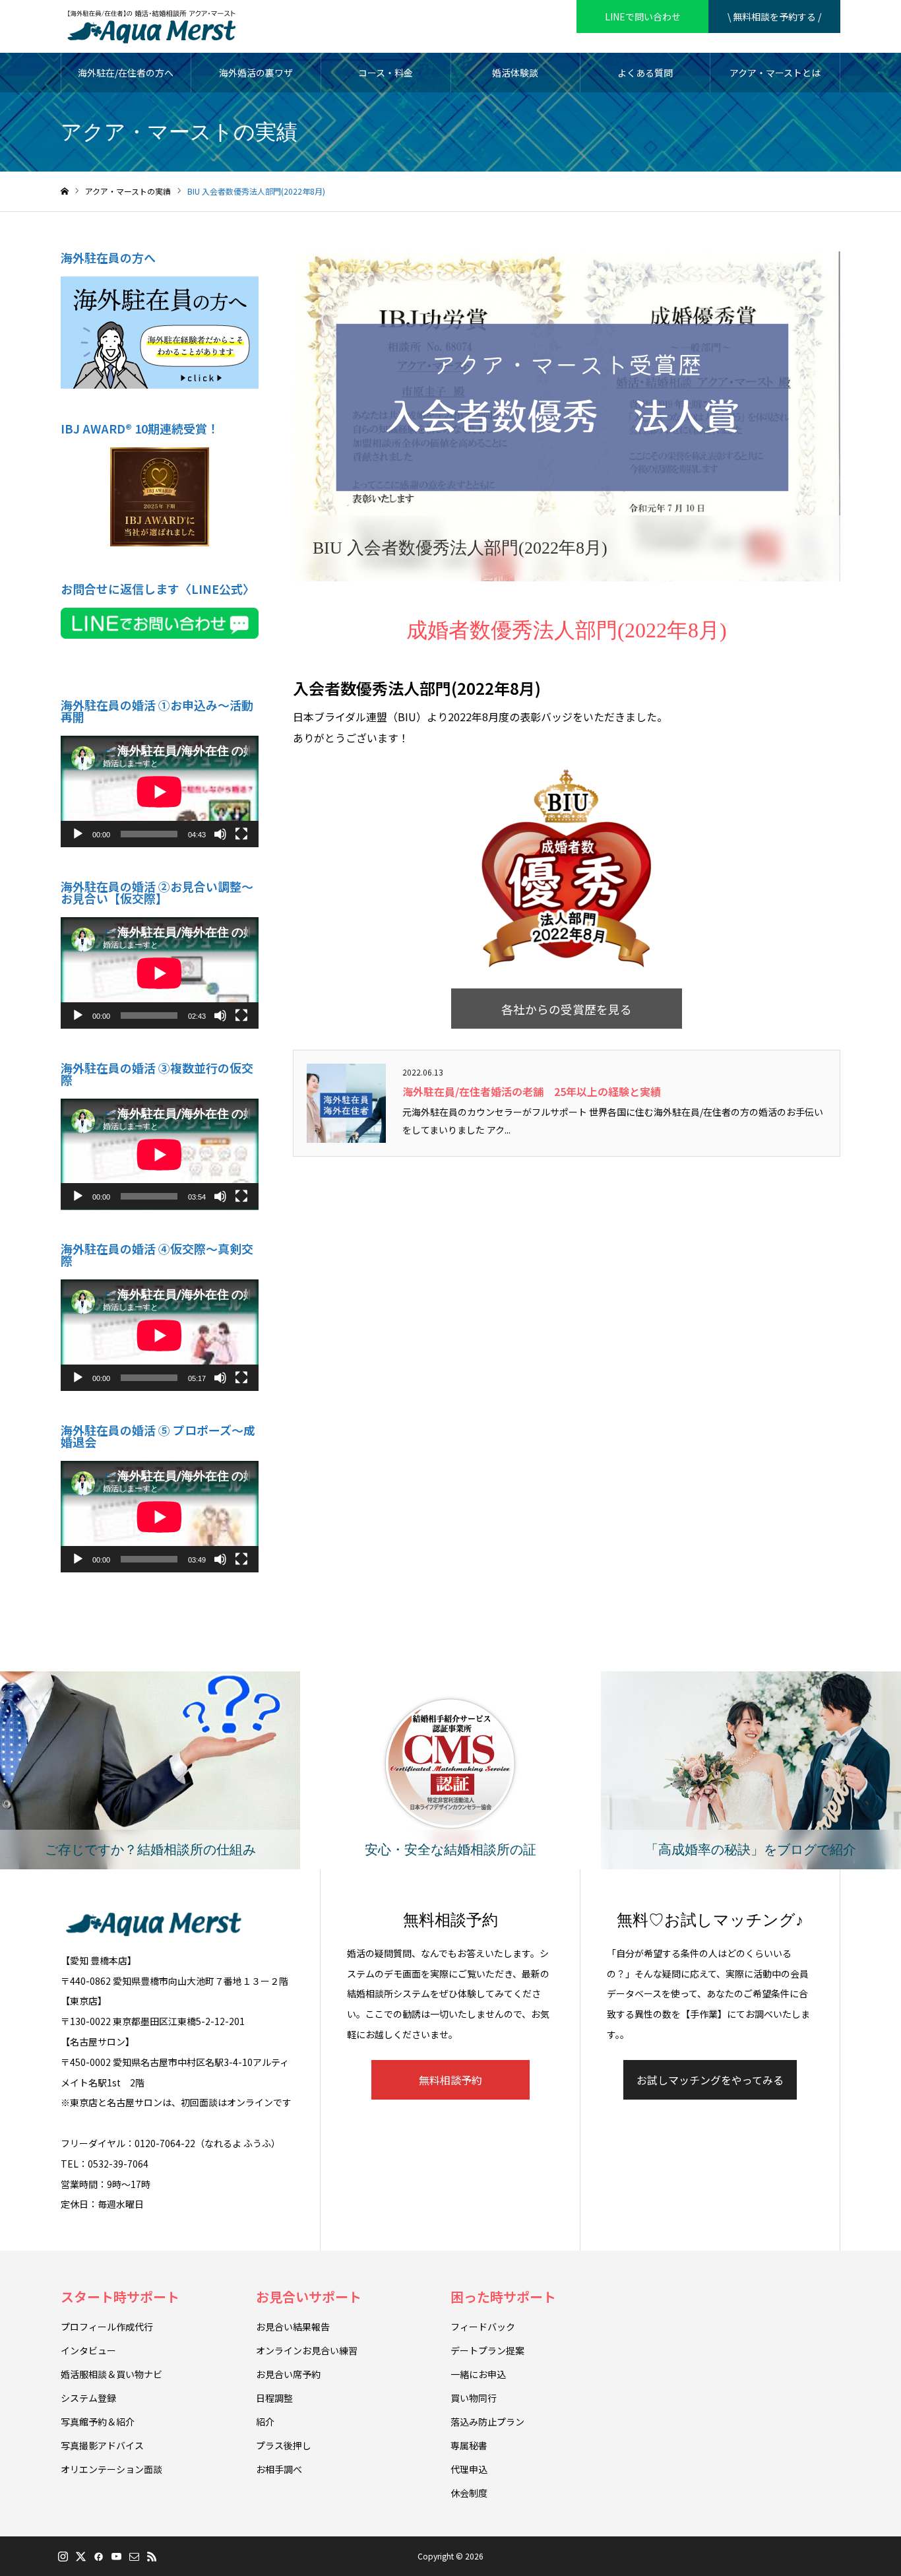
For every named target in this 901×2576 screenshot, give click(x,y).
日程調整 (274, 2398)
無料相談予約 (450, 2080)
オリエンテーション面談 (111, 2469)
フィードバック (483, 2327)
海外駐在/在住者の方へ (126, 73)
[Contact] (134, 2556)
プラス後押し (284, 2445)
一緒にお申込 (478, 2374)
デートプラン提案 (487, 2350)
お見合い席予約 (288, 2374)
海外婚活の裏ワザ (256, 73)
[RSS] (152, 2556)
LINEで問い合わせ (643, 16)
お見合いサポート (309, 2297)
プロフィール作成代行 (107, 2327)
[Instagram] (63, 2556)
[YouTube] (116, 2556)
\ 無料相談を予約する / (774, 16)
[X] (80, 2556)
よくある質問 (645, 73)
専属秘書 (469, 2445)
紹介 (265, 2422)
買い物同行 (474, 2398)
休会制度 (469, 2493)
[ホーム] (65, 192)
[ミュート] (220, 834)
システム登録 (88, 2398)
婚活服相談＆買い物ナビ (111, 2374)
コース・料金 (386, 73)
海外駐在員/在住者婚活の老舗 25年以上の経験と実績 (532, 1091)
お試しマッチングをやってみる (710, 2080)
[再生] (78, 834)
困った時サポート (503, 2297)
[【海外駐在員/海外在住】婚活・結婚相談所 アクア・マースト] (151, 26)
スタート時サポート (120, 2297)
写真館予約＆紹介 (98, 2422)
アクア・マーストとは (775, 73)
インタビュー (88, 2350)
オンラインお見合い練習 (307, 2350)
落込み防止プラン (487, 2422)
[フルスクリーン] (241, 834)
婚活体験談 (515, 73)
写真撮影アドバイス (102, 2445)
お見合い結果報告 (293, 2327)
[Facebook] (98, 2556)
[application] (160, 791)
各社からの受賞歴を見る (567, 1009)
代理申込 (469, 2469)
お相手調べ (279, 2469)
